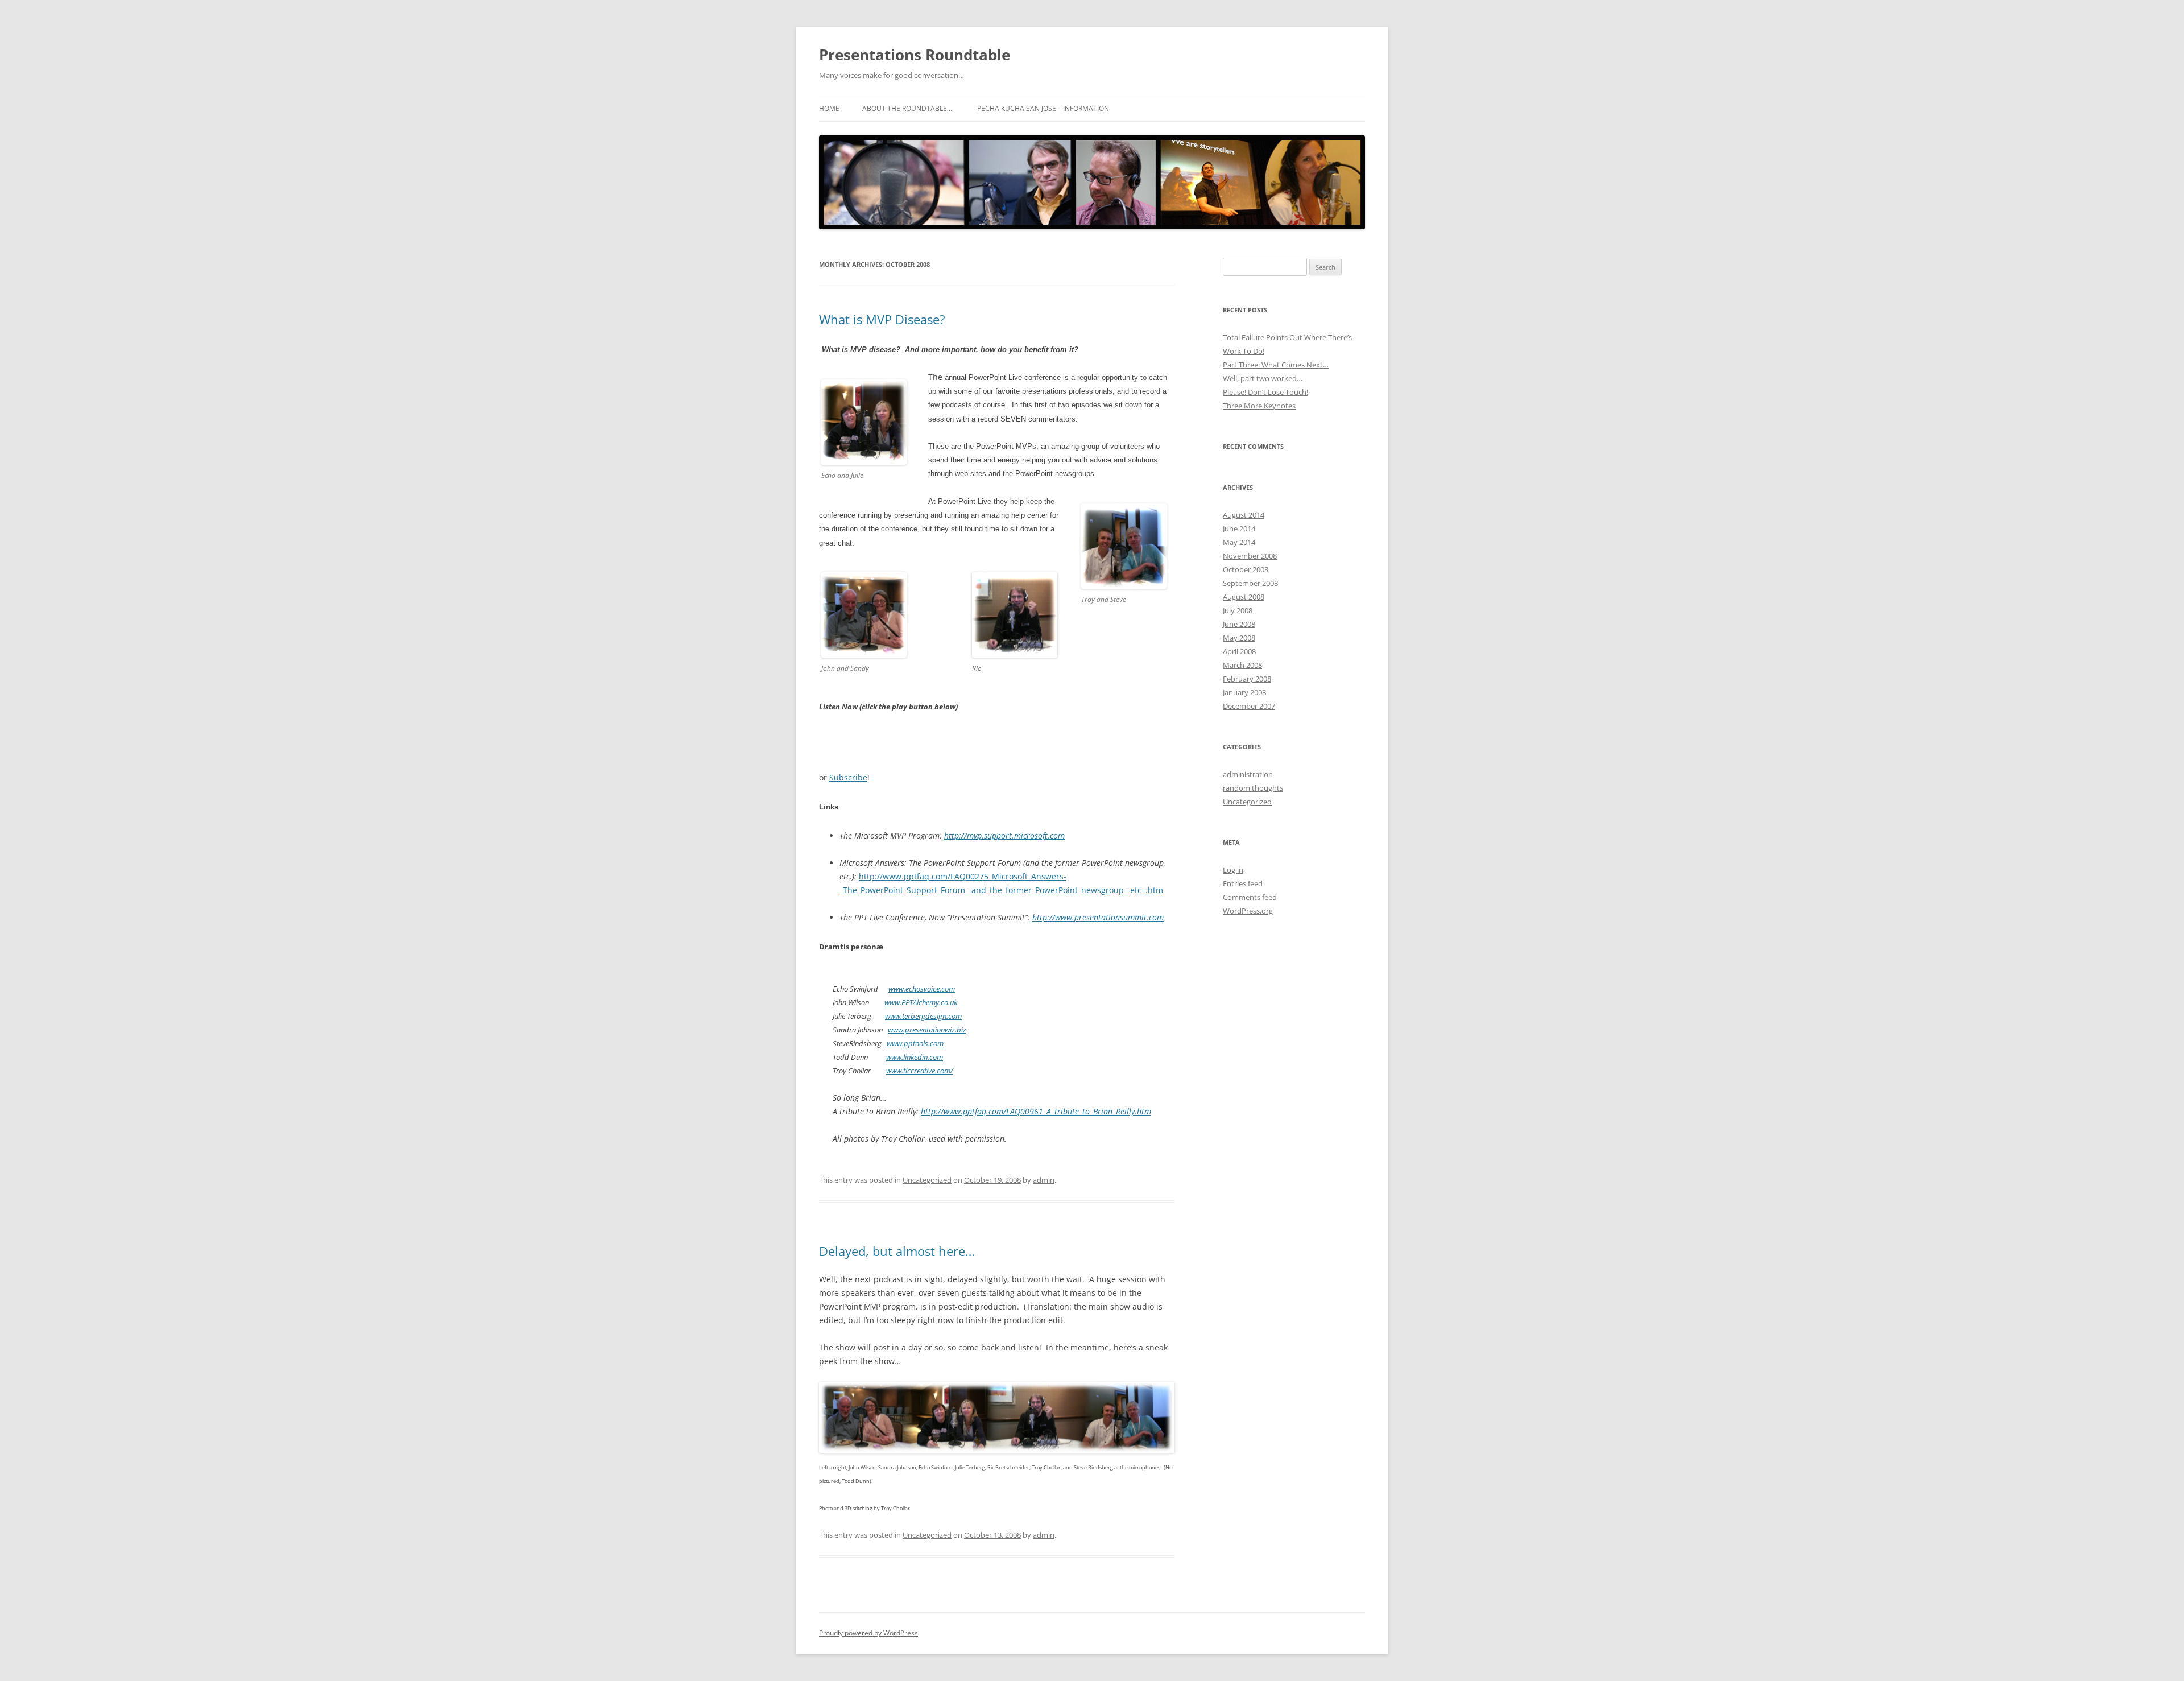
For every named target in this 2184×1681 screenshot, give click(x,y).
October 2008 (1246, 569)
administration (1248, 774)
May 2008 (1239, 638)
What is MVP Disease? (882, 319)
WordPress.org (1248, 911)
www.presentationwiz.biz (927, 1030)
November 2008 (1250, 556)
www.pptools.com (915, 1043)
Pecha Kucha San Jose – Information (1043, 108)
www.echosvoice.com (922, 989)
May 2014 (1239, 542)
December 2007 (1249, 706)
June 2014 (1239, 528)
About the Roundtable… (907, 108)
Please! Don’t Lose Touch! (1265, 392)
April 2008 (1239, 651)
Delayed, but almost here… (897, 1251)
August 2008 (1244, 597)
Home (829, 108)
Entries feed (1243, 883)
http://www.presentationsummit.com (1098, 917)
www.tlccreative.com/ (920, 1071)
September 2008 (1250, 583)
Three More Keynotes (1259, 406)
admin (1044, 1180)
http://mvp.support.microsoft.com (1004, 835)
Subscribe (848, 777)
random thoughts (1253, 788)
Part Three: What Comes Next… (1276, 365)
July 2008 (1238, 610)
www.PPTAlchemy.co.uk (921, 1002)
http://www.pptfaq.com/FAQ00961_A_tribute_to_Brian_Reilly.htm (1036, 1111)
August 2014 (1244, 515)
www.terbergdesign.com (923, 1016)
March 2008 (1242, 665)
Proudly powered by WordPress (868, 1633)
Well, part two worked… (1263, 378)
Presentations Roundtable (915, 55)
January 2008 (1244, 692)
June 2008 (1239, 624)
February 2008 (1247, 679)
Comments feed (1250, 897)
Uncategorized (927, 1180)
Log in (1233, 870)
